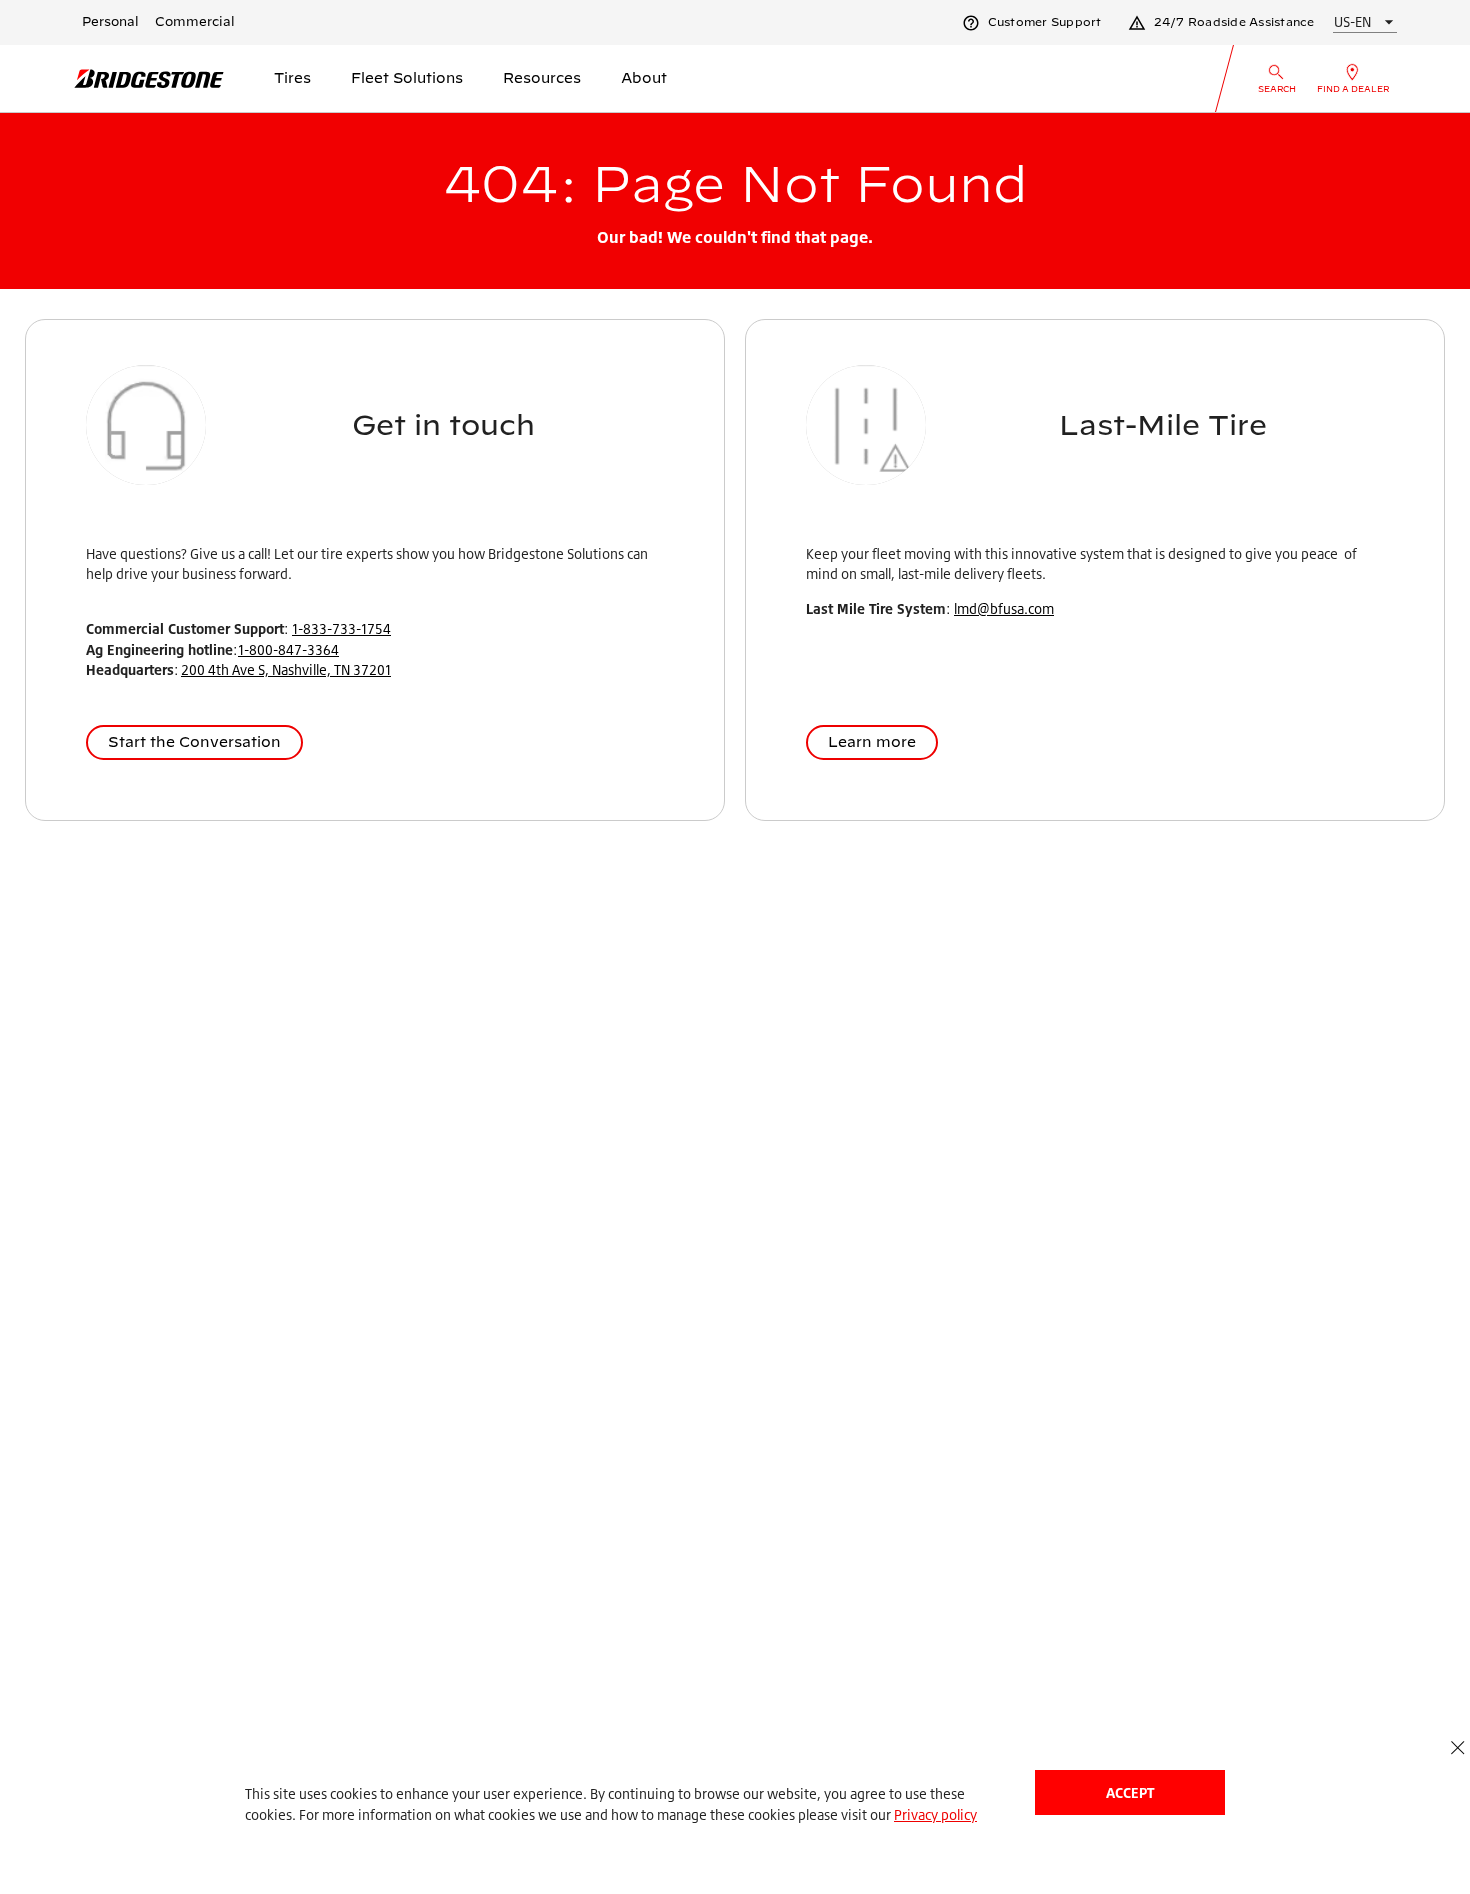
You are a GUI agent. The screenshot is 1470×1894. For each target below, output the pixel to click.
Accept (1130, 1792)
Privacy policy (935, 1814)
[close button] (1457, 1747)
